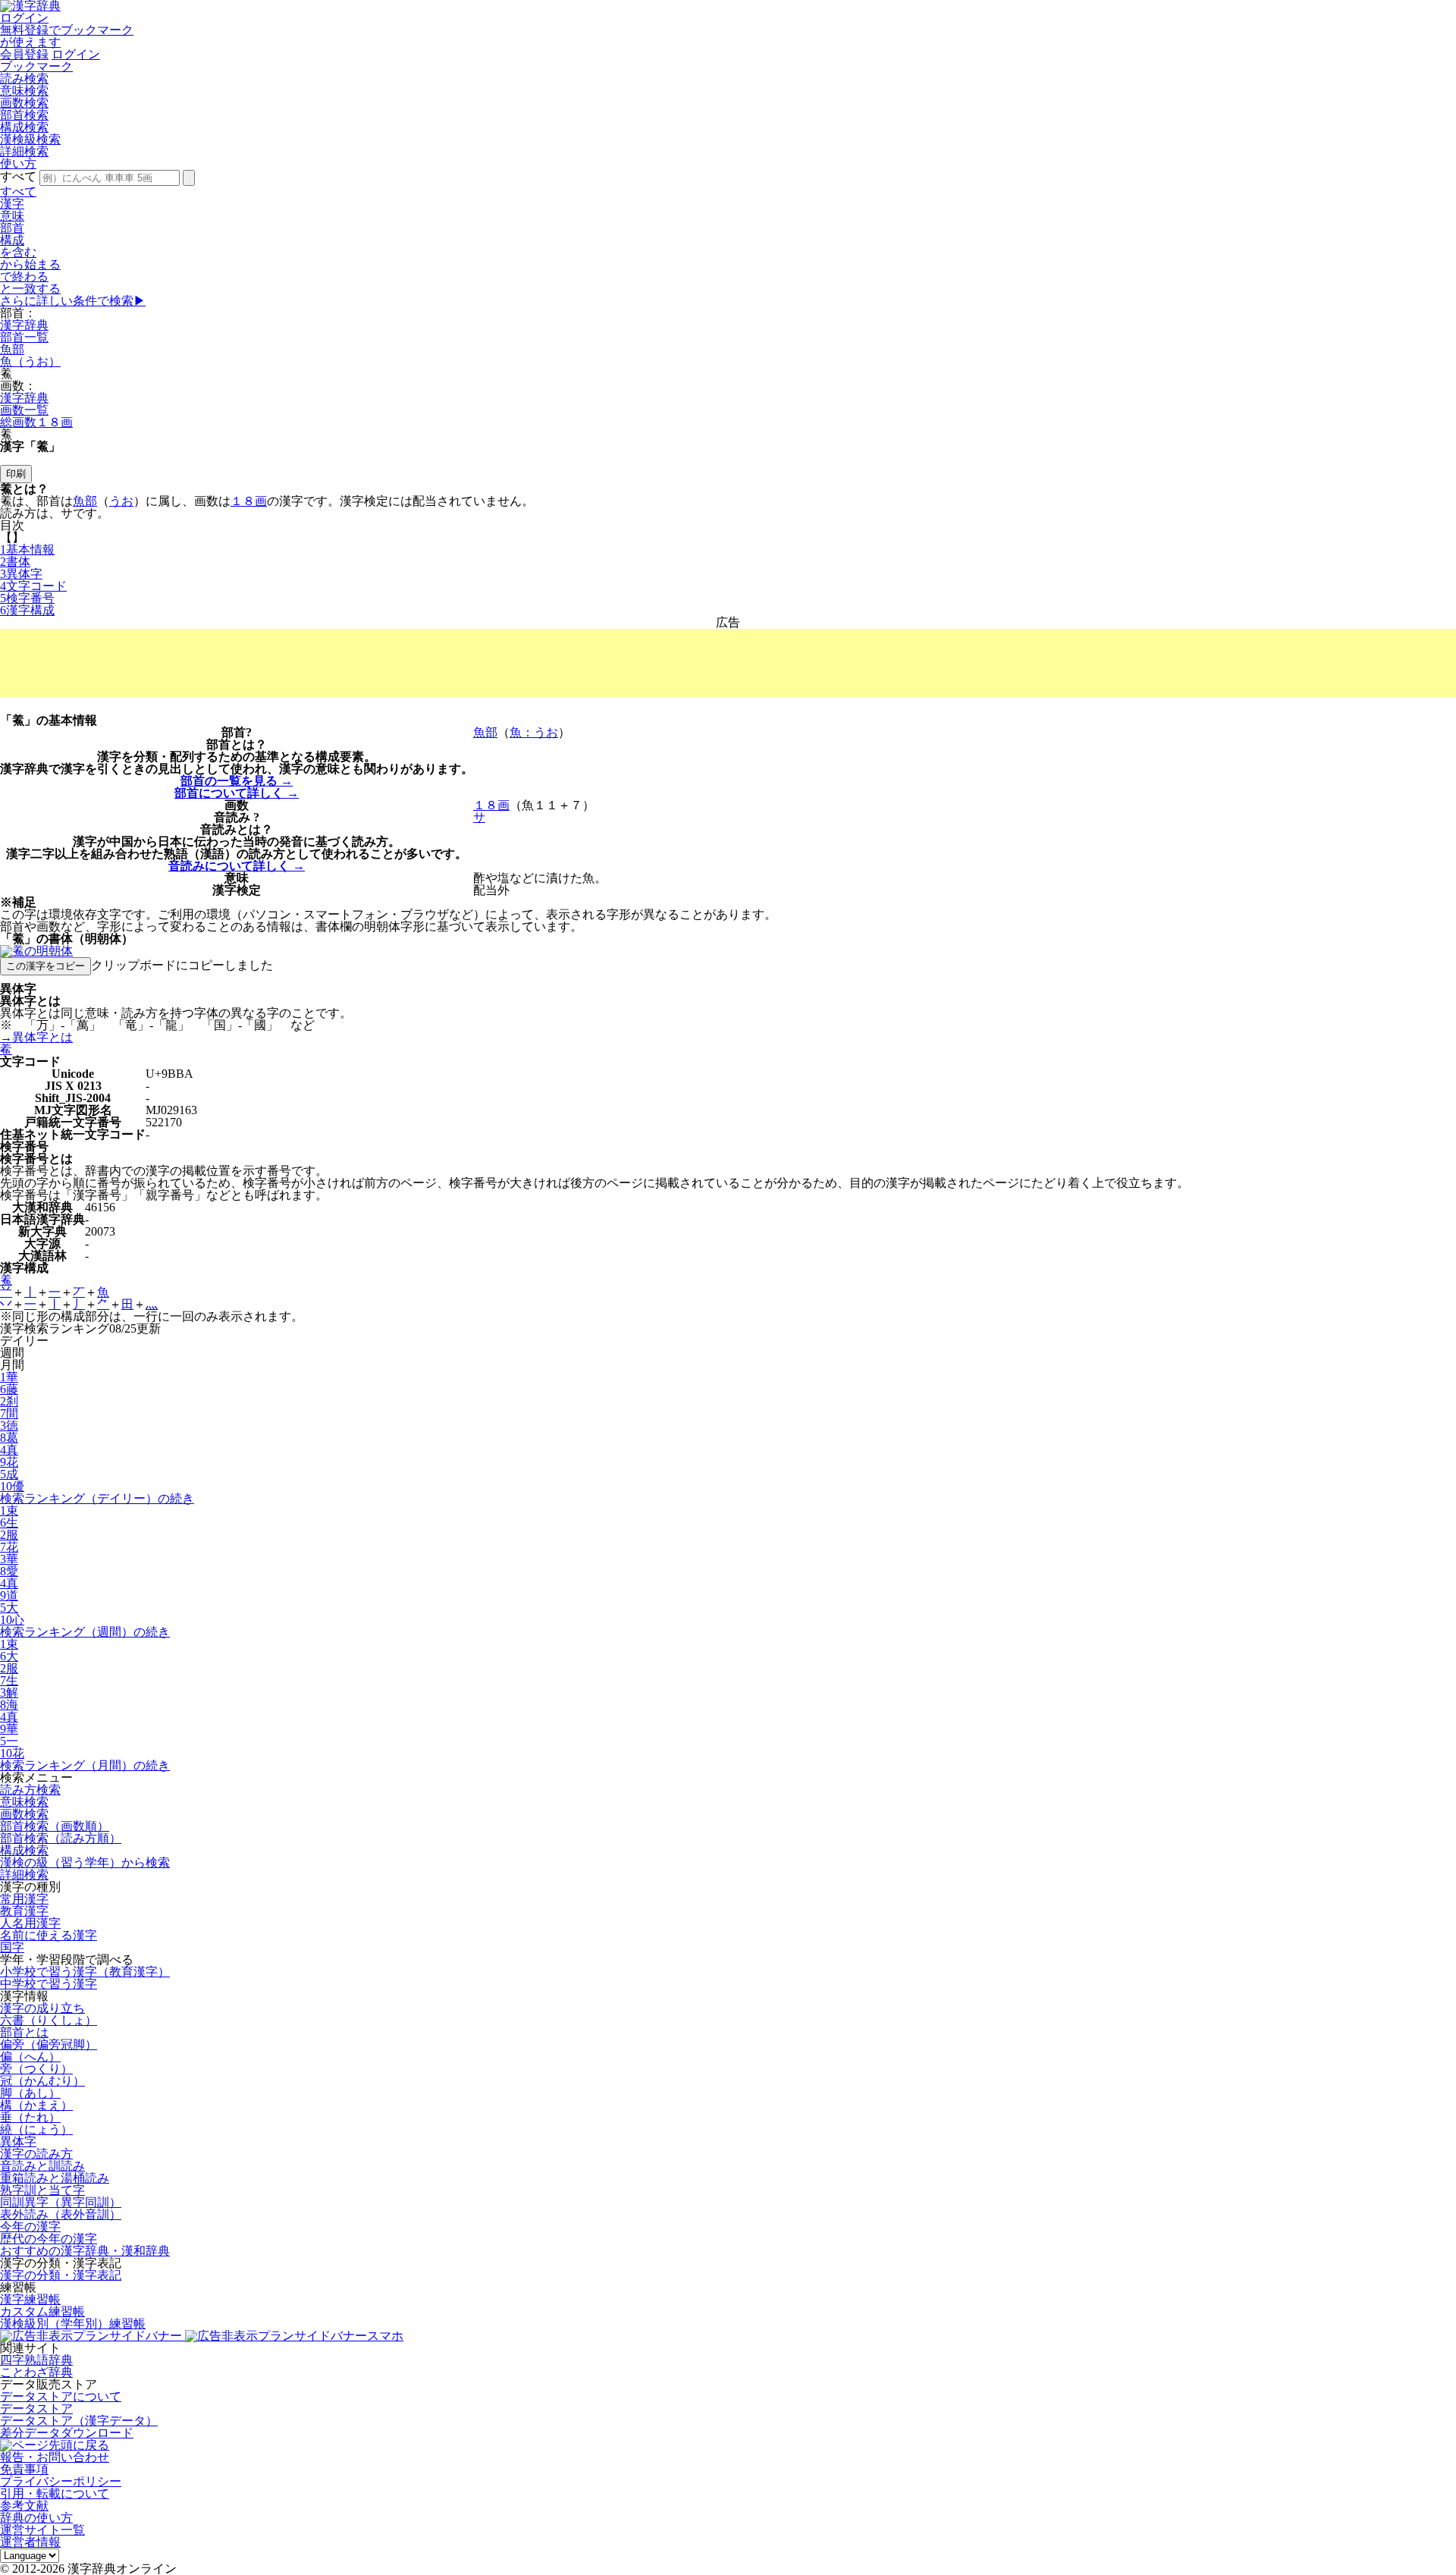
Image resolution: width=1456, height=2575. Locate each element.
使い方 (18, 163)
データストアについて (61, 2396)
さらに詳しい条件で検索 (73, 301)
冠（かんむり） (42, 2081)
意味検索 (24, 91)
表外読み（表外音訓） (61, 2214)
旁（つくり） (36, 2069)
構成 (12, 240)
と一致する (30, 289)
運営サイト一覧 (42, 2530)
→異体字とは (36, 1037)
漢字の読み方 (36, 2154)
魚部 (12, 349)
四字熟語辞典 (36, 2360)
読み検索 (24, 79)
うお (121, 501)
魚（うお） (30, 361)
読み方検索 (30, 1790)
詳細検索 (24, 151)
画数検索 (24, 103)
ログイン (24, 18)
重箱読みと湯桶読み (55, 2178)
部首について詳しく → (237, 793)
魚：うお (534, 732)
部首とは (24, 2032)
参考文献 (24, 2506)
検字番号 (27, 598)
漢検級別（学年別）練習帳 (73, 2324)
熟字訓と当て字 (42, 2190)
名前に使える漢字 (49, 1935)
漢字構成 (27, 610)
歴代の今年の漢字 (49, 2239)
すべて (18, 192)
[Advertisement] (728, 663)
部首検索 (24, 115)
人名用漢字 (30, 1923)
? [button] (249, 732)
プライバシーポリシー (61, 2481)
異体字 (21, 574)
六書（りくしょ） (49, 2020)
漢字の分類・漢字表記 (61, 2275)
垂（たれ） (30, 2117)
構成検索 (24, 127)
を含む (18, 252)
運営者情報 (30, 2542)
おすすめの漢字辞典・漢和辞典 (85, 2251)
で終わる (24, 276)
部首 (12, 228)
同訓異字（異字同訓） (61, 2202)
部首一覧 (24, 337)
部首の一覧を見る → (237, 781)
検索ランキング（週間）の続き (85, 1632)
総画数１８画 (36, 422)
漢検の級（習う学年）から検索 (85, 1862)
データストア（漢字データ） (79, 2421)
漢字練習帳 (30, 2299)
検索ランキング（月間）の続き (85, 1765)
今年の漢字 (30, 2226)
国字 (12, 1947)
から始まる (30, 264)
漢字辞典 (24, 325)
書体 (15, 562)
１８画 (249, 501)
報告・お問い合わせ (55, 2457)
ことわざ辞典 (36, 2372)
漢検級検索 (30, 139)
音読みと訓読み (42, 2166)
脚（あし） (30, 2093)
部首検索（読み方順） (61, 1838)
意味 (12, 216)
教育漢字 (24, 1911)
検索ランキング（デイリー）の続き (97, 1498)
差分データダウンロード (67, 2433)
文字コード (33, 586)
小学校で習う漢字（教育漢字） (85, 1972)
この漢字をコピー (45, 966)
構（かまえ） (36, 2105)
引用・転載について (55, 2493)
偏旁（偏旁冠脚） (49, 2044)
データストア (36, 2409)
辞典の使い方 (36, 2518)
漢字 (12, 204)
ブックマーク (36, 66)
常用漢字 (24, 1899)
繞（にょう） (36, 2129)
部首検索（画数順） (55, 1826)
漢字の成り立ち (42, 2008)
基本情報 (27, 550)
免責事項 (24, 2469)
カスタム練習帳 (42, 2311)
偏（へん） (30, 2057)
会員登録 (24, 54)
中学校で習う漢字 (49, 1984)
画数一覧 (24, 410)
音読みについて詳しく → (237, 866)
